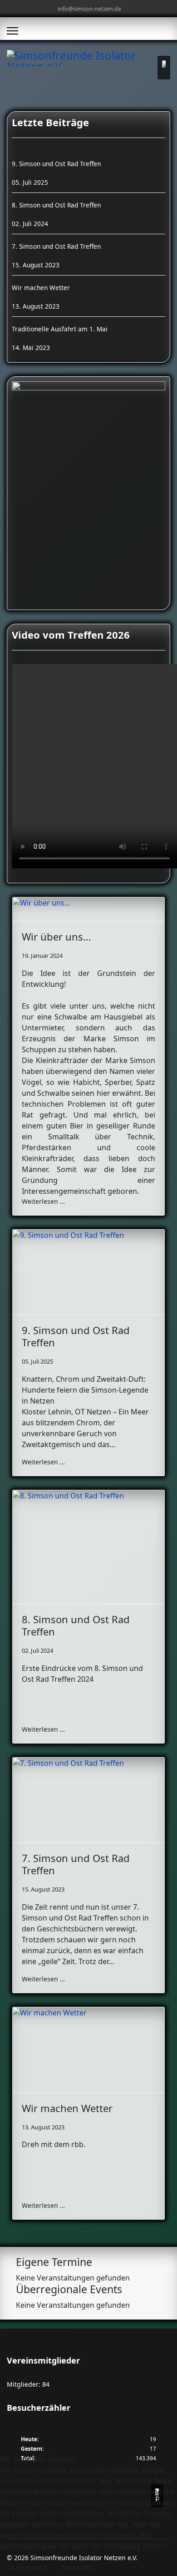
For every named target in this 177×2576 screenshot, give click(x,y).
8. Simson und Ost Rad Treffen (76, 1625)
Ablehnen (77, 2567)
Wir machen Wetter (67, 2108)
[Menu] (12, 31)
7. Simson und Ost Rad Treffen (76, 1864)
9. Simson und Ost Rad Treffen (76, 1336)
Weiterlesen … (43, 1201)
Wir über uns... (57, 936)
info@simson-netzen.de (89, 9)
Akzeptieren (27, 2567)
